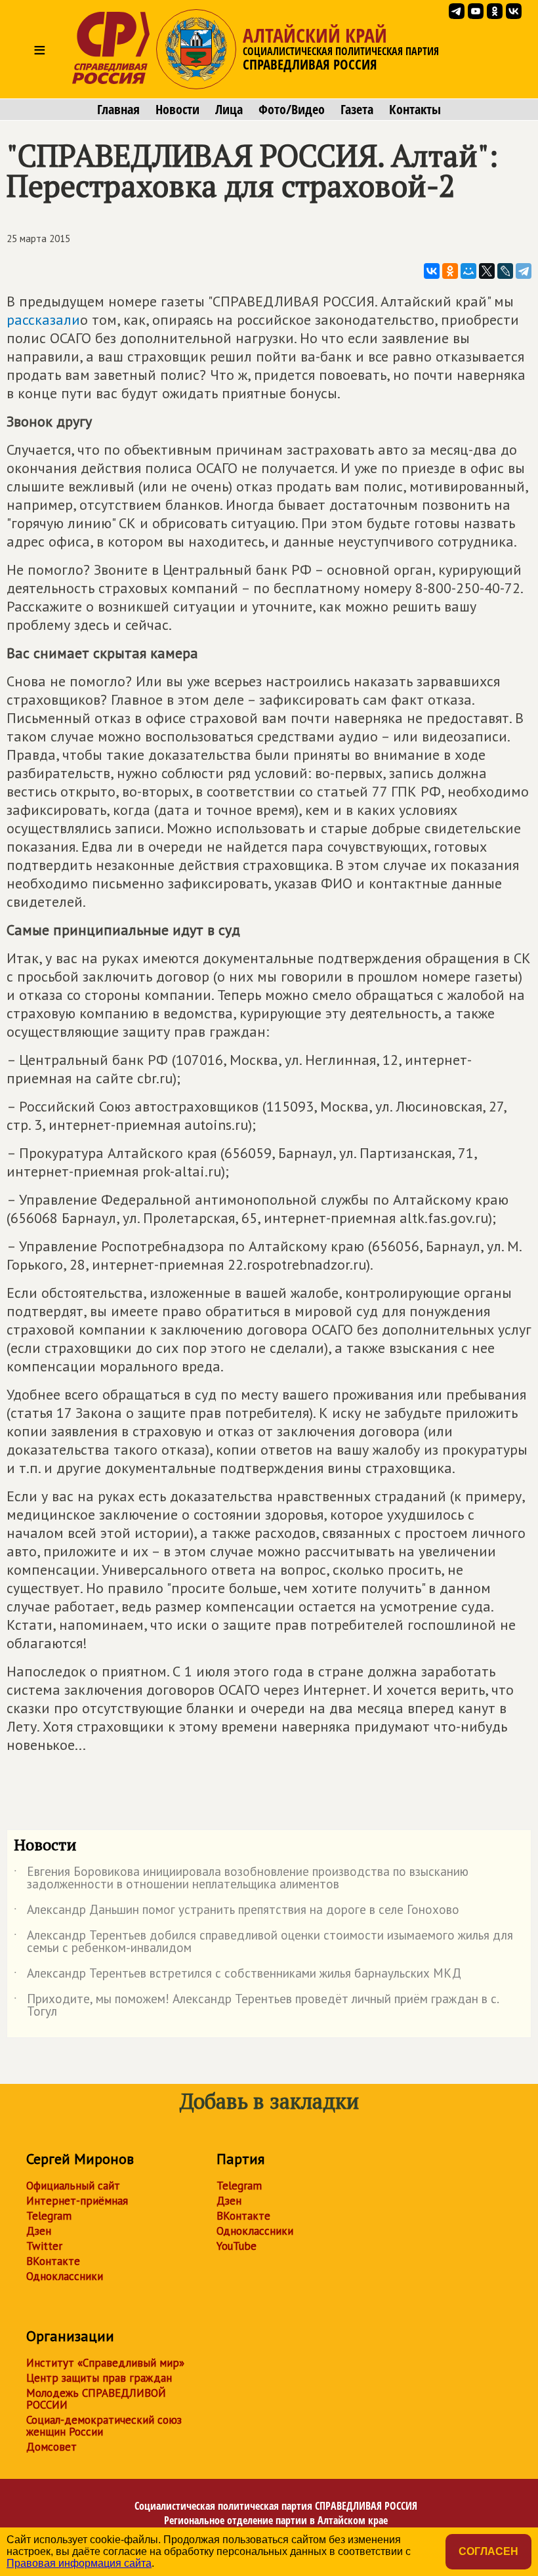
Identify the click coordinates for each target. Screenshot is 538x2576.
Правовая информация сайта (79, 2563)
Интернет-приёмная (77, 2201)
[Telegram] (524, 271)
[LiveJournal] (505, 271)
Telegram (49, 2216)
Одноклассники (65, 2276)
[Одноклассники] (450, 271)
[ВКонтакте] (432, 271)
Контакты (415, 110)
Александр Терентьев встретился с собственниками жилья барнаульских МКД (238, 1976)
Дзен (39, 2231)
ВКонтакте (53, 2261)
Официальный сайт (73, 2186)
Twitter (44, 2246)
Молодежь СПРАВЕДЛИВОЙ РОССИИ (96, 2399)
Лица (229, 110)
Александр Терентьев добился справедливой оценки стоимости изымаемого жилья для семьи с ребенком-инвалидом (263, 1942)
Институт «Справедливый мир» (105, 2363)
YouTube (237, 2246)
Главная (118, 110)
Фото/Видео (292, 110)
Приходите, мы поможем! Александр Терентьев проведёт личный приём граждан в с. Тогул (256, 2006)
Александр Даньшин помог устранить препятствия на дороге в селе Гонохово (237, 1912)
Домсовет (52, 2447)
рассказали (43, 320)
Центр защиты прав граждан (99, 2378)
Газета (357, 110)
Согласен (488, 2551)
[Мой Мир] (468, 271)
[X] (487, 271)
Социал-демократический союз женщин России (104, 2426)
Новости (177, 110)
